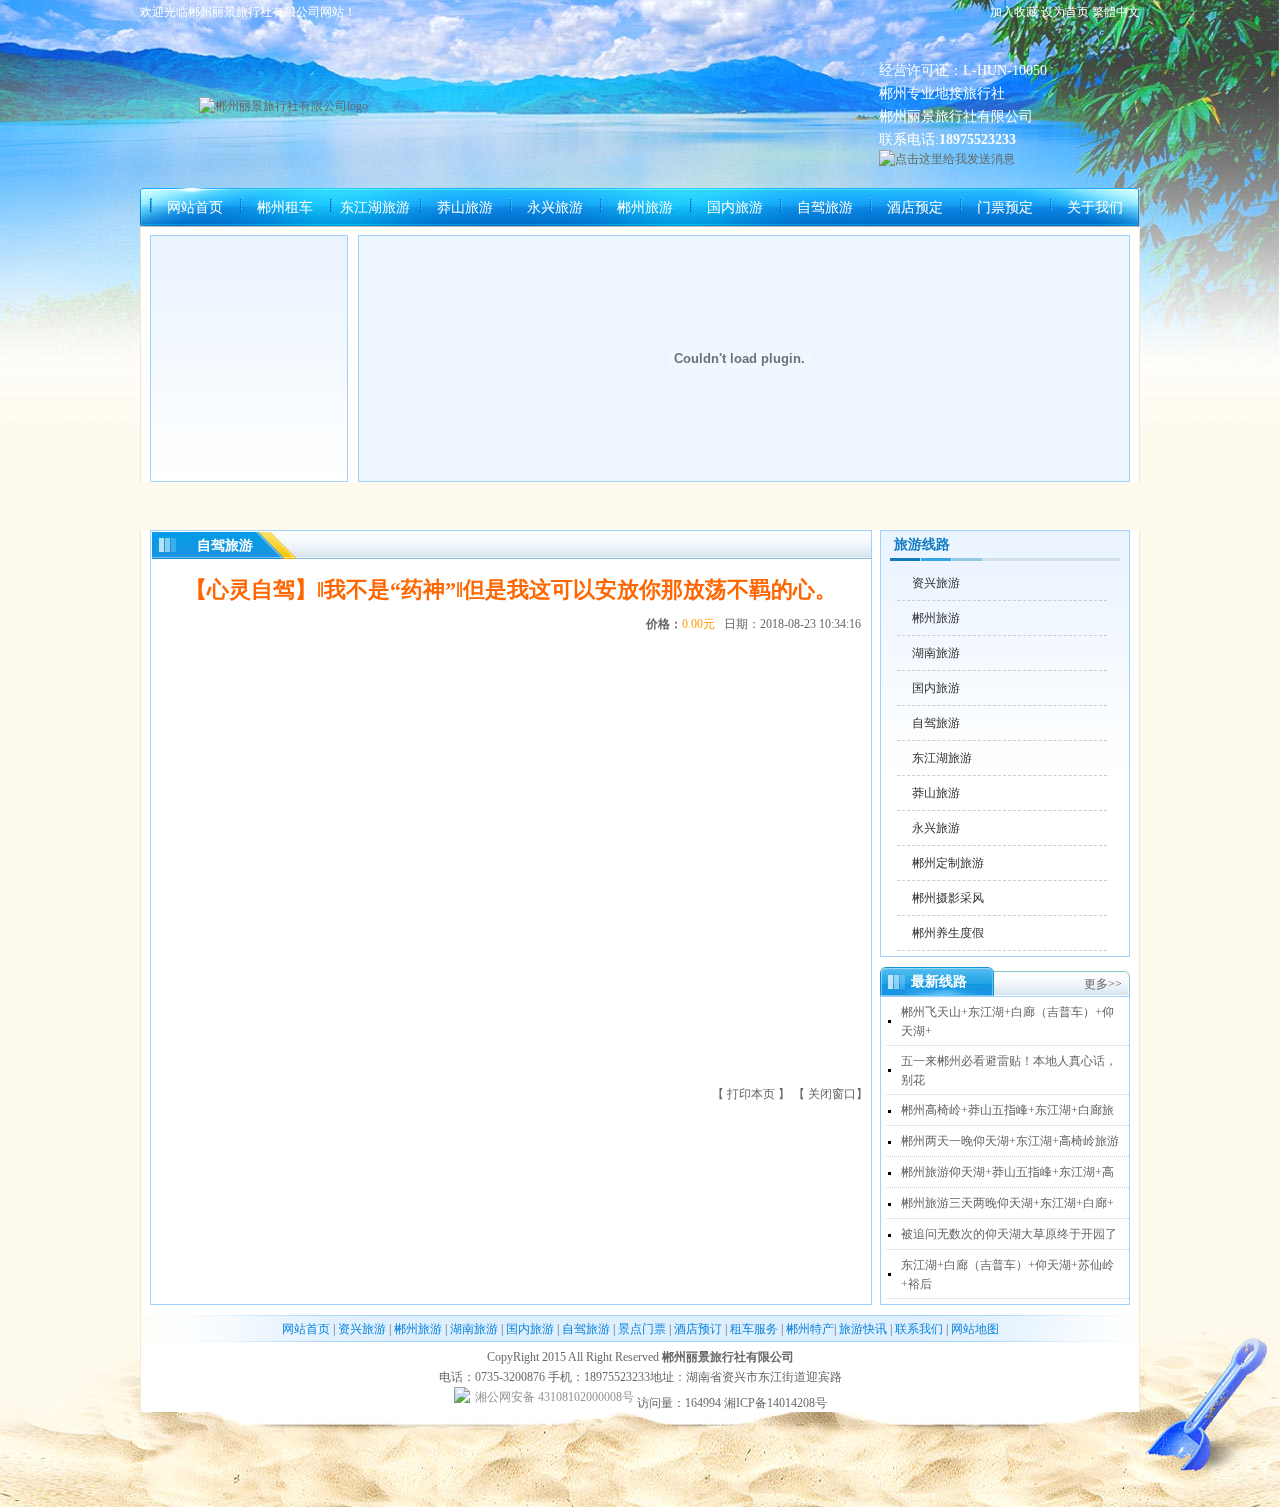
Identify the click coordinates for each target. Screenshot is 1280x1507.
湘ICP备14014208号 (775, 1403)
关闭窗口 (832, 1094)
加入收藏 (1014, 12)
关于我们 (1095, 207)
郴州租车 (285, 207)
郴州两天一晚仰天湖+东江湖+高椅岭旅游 (1010, 1141)
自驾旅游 (825, 207)
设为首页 (1065, 12)
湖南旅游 (936, 653)
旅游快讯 (863, 1329)
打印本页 (752, 1094)
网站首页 (195, 207)
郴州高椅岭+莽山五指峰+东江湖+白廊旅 (1007, 1110)
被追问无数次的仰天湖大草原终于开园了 (1009, 1234)
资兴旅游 (936, 583)
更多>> (1103, 984)
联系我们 (919, 1329)
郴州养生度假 (948, 933)
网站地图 (975, 1329)
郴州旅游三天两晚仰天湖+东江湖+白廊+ (1007, 1203)
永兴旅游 (555, 207)
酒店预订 (698, 1329)
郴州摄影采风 (948, 898)
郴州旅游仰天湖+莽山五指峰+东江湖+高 (1007, 1172)
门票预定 (1005, 207)
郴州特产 (810, 1329)
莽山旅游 (465, 207)
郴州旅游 (645, 207)
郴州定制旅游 (948, 863)
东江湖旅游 (375, 207)
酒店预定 (915, 207)
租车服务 (754, 1329)
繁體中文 (1116, 12)
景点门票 (642, 1329)
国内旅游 (735, 207)
